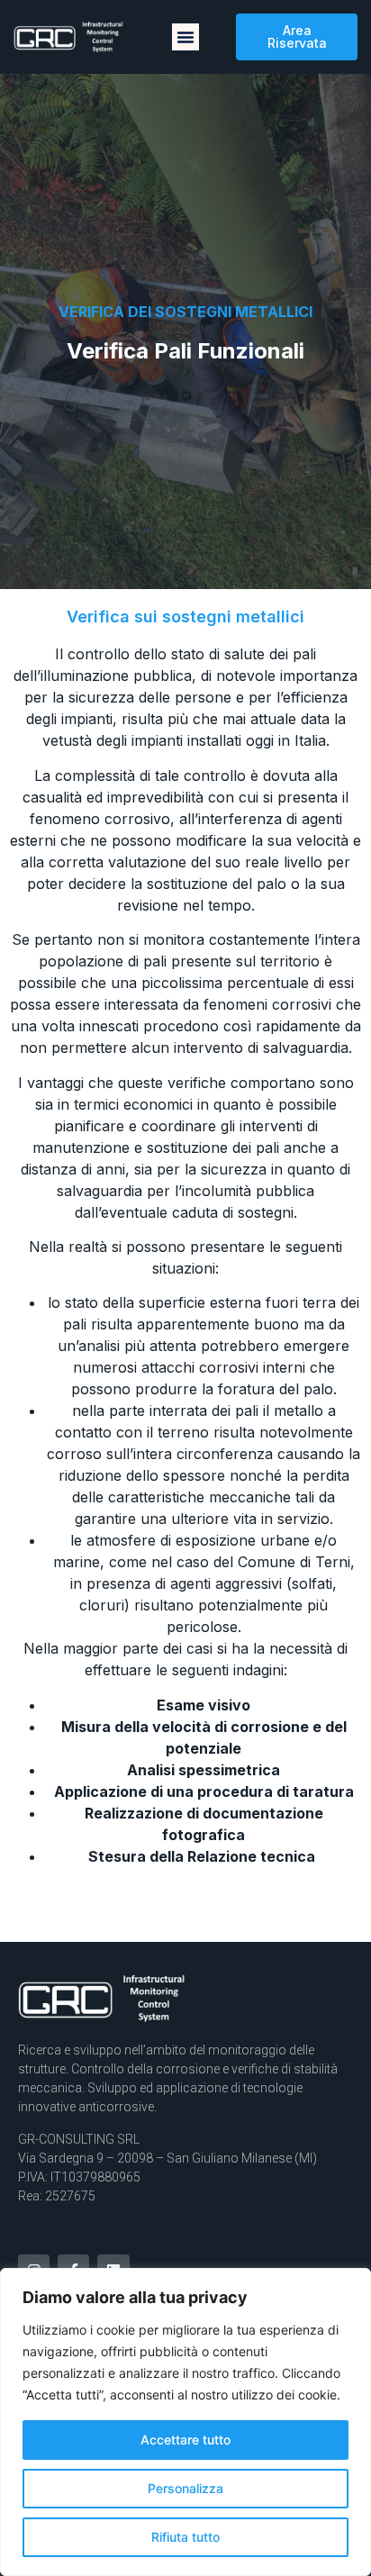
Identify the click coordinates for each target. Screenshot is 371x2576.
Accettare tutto (185, 2440)
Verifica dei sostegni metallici (185, 312)
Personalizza (185, 2488)
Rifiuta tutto (185, 2537)
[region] (185, 2422)
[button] (185, 37)
